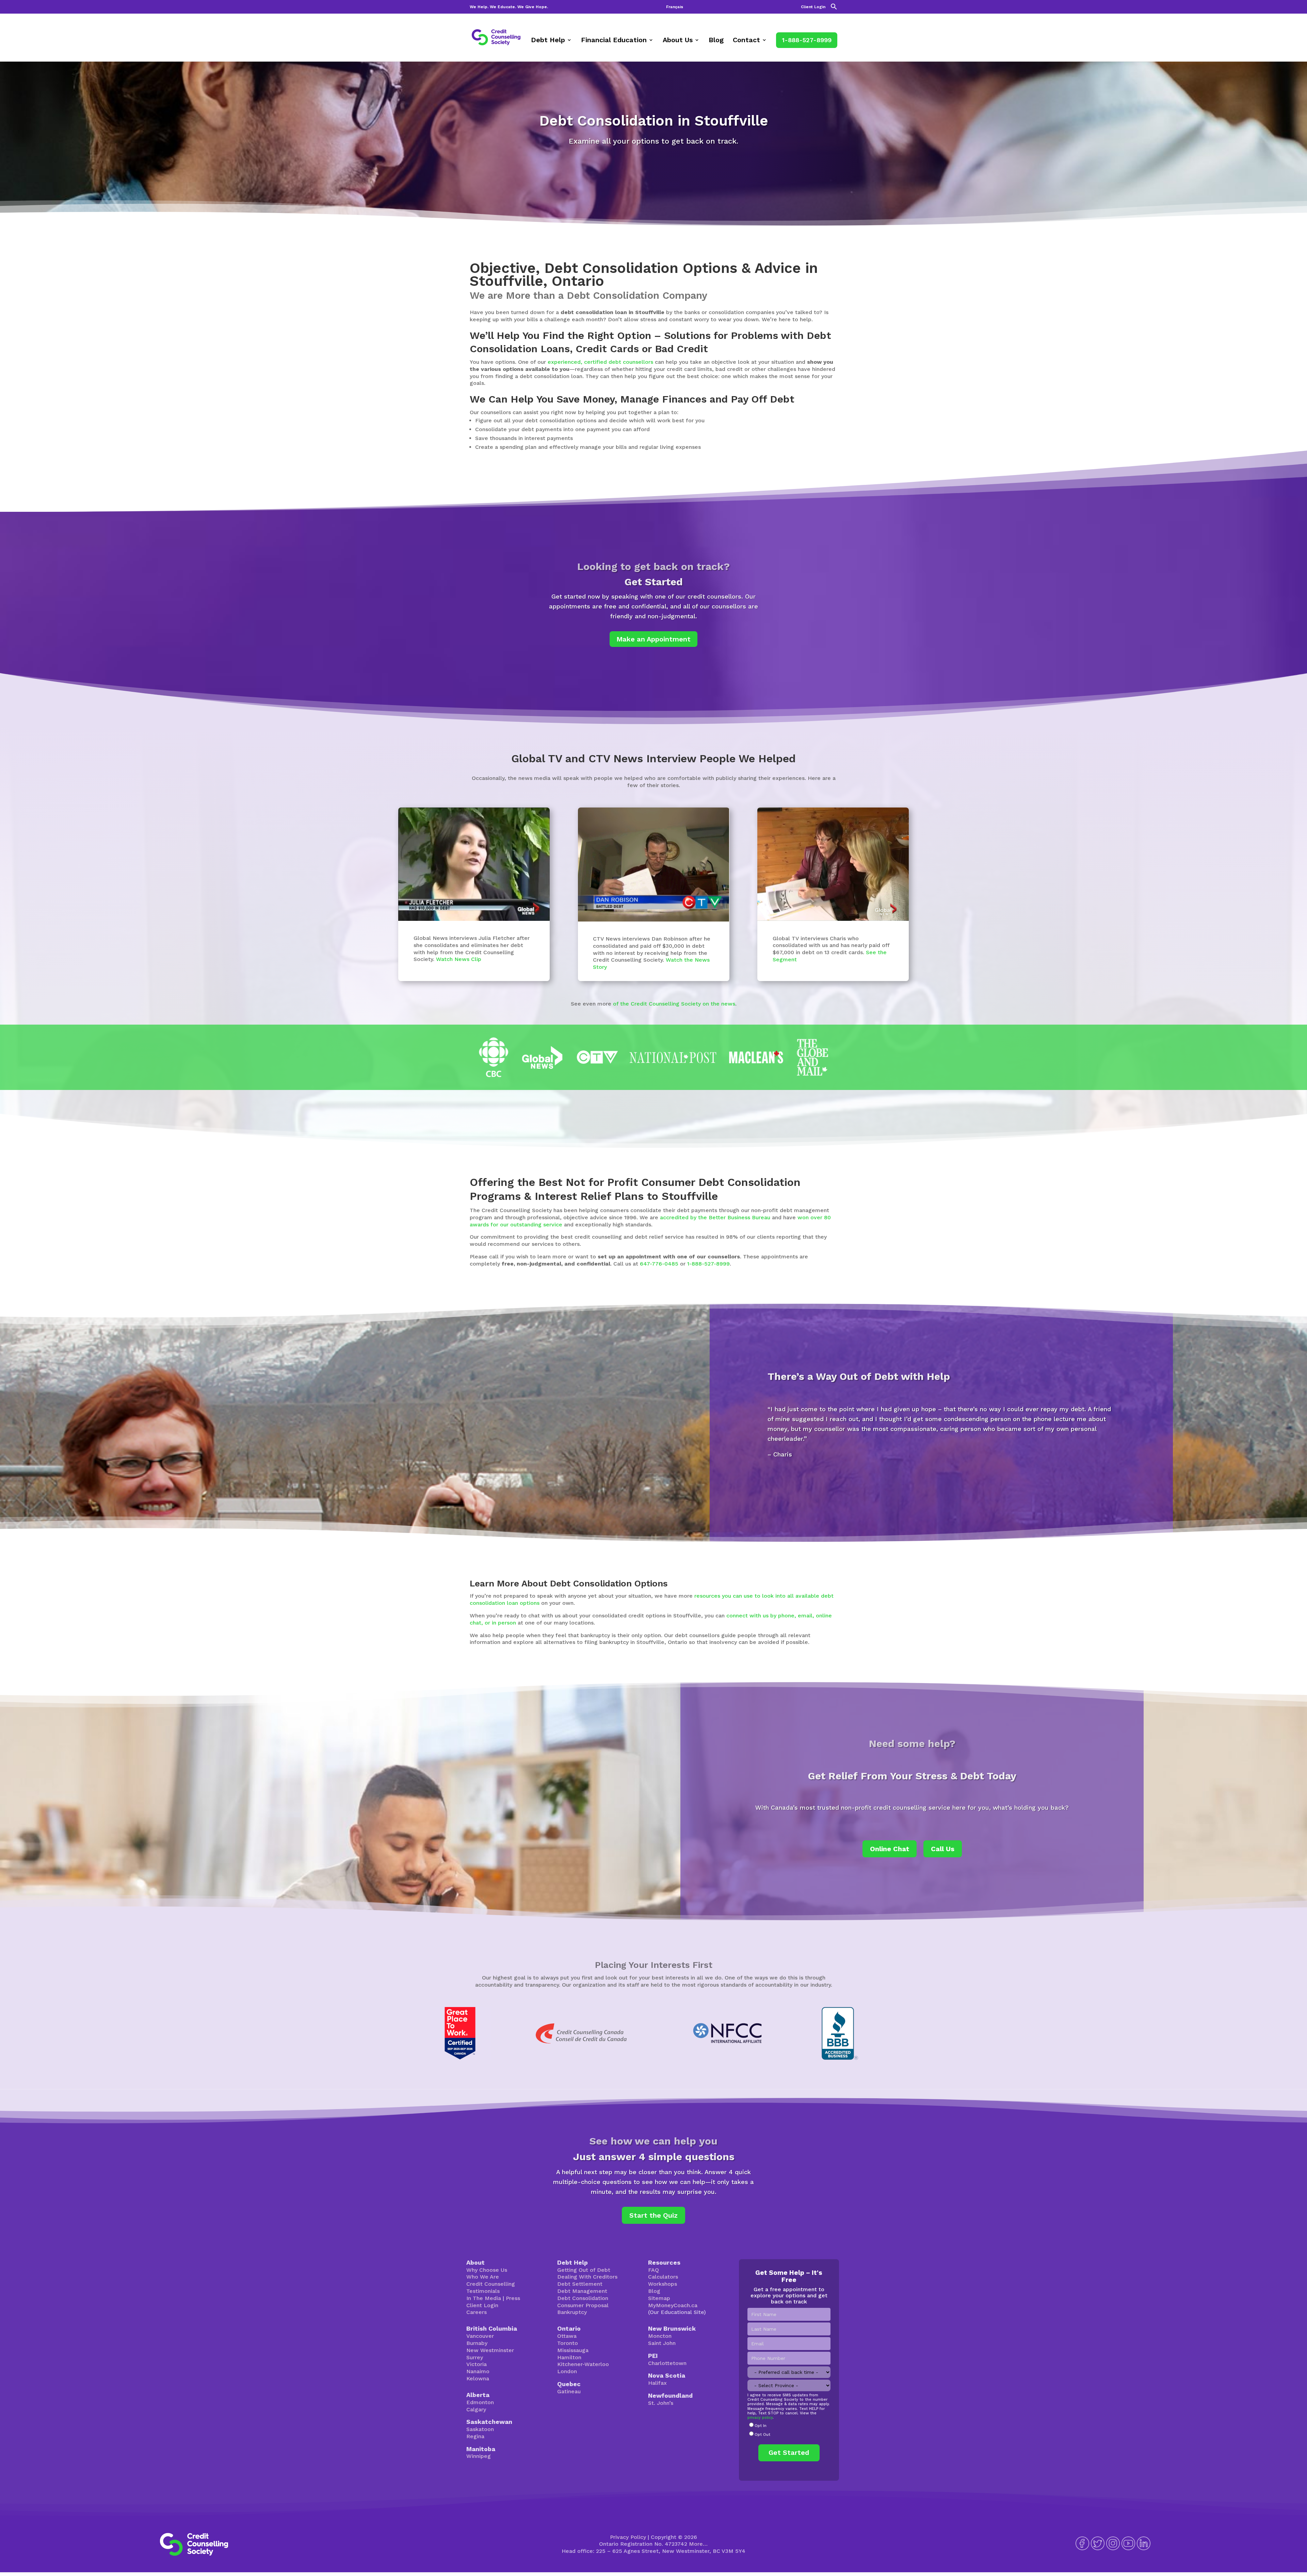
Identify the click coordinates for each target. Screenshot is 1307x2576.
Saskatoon (480, 2429)
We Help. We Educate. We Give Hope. (509, 7)
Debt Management (582, 2291)
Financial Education (614, 41)
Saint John (662, 2343)
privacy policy (760, 2418)
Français (675, 7)
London (567, 2371)
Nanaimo (478, 2371)
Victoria (477, 2364)
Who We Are (483, 2277)
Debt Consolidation (583, 2298)
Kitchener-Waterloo (583, 2364)
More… (698, 2544)
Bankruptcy (572, 2312)
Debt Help (548, 41)
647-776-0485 (659, 1264)
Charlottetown (667, 2363)
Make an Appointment (653, 639)
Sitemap (659, 2298)
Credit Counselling (491, 2284)
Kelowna (478, 2378)
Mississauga (573, 2350)
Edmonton (480, 2402)
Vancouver (480, 2336)
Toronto (568, 2343)
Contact (746, 41)
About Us (678, 41)
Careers (477, 2312)
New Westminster (490, 2350)
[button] (834, 8)
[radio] (789, 2426)
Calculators (663, 2277)
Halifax (657, 2383)
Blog (716, 41)
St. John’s (661, 2403)
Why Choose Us (487, 2270)
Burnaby (477, 2343)
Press (513, 2298)
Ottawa (567, 2336)
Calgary (476, 2409)
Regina (475, 2436)
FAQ (653, 2270)
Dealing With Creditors (587, 2277)
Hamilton (569, 2357)
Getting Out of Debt (584, 2270)
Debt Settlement (580, 2284)
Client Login (813, 7)
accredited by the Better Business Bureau (715, 1217)
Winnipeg (479, 2456)
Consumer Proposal (583, 2305)
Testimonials (483, 2291)
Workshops (663, 2284)
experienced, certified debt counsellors (600, 362)
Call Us (943, 1849)
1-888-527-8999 (807, 40)
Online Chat (890, 1849)
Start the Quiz (653, 2215)
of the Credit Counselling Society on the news (674, 1004)
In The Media (484, 2298)
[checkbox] (789, 2430)
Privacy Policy (628, 2537)
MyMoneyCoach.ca (673, 2305)
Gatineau (569, 2391)
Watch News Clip (459, 959)
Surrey (475, 2357)
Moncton (660, 2336)
